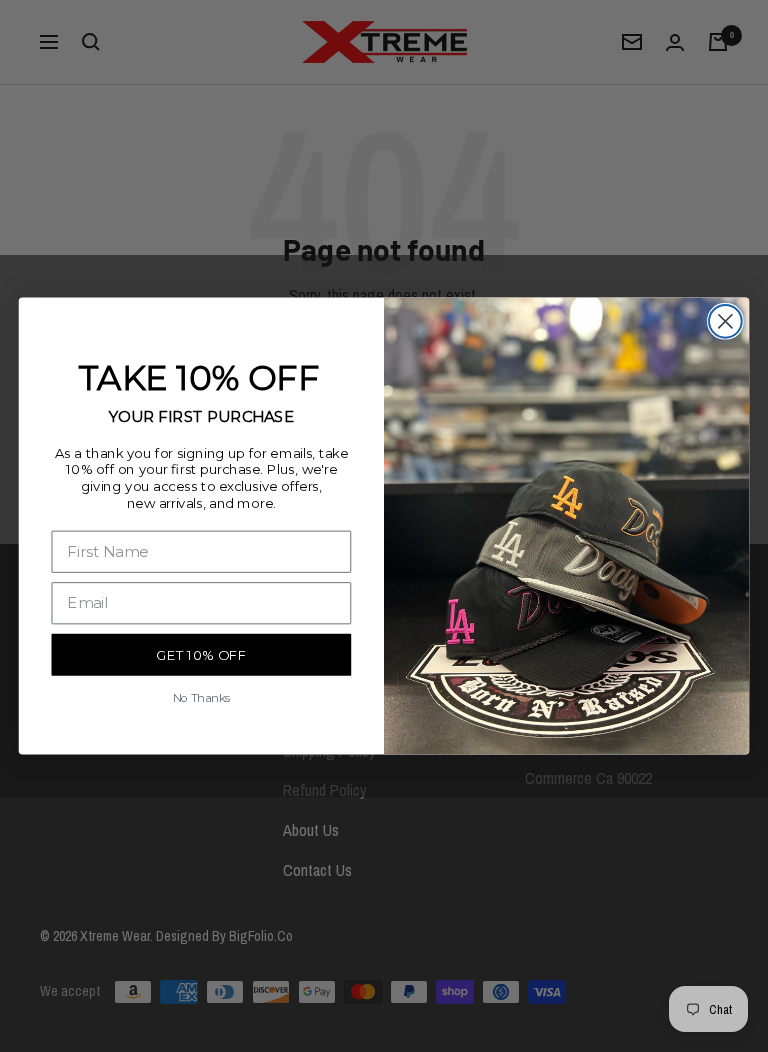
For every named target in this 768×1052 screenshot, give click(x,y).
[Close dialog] (725, 321)
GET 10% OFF (201, 655)
